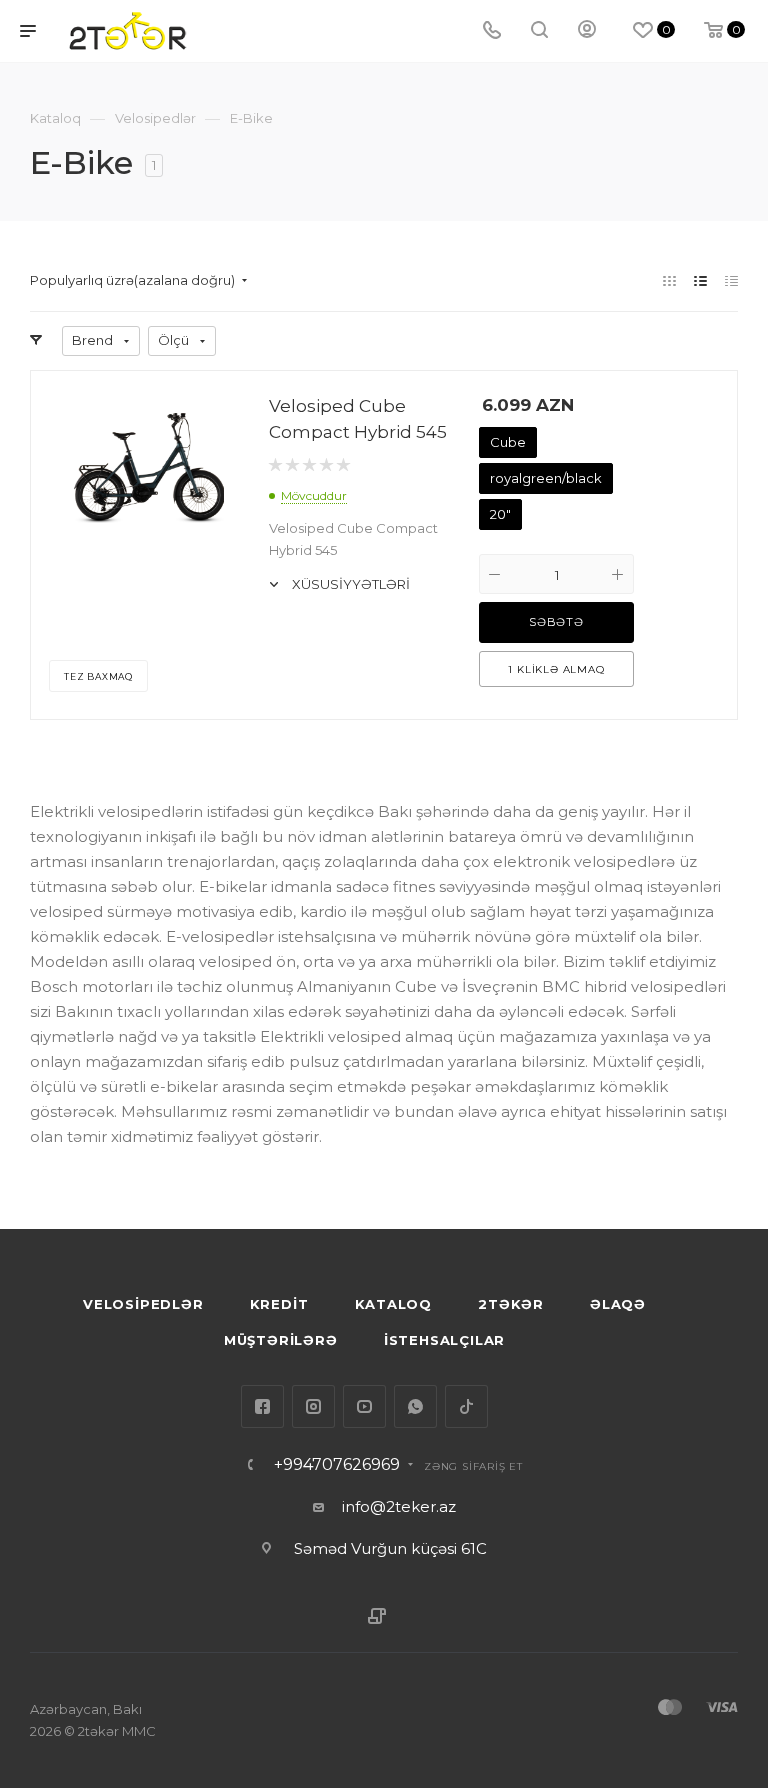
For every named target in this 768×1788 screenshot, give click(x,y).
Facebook (262, 1406)
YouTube (364, 1406)
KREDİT (279, 1304)
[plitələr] (669, 280)
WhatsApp (415, 1406)
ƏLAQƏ (618, 1304)
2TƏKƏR (511, 1304)
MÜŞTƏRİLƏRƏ (281, 1340)
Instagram (313, 1406)
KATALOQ (394, 1304)
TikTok (466, 1406)
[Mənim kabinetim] (587, 31)
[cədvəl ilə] (731, 280)
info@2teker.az (399, 1506)
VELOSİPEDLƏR (143, 1304)
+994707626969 (337, 1465)
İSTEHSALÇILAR (444, 1340)
